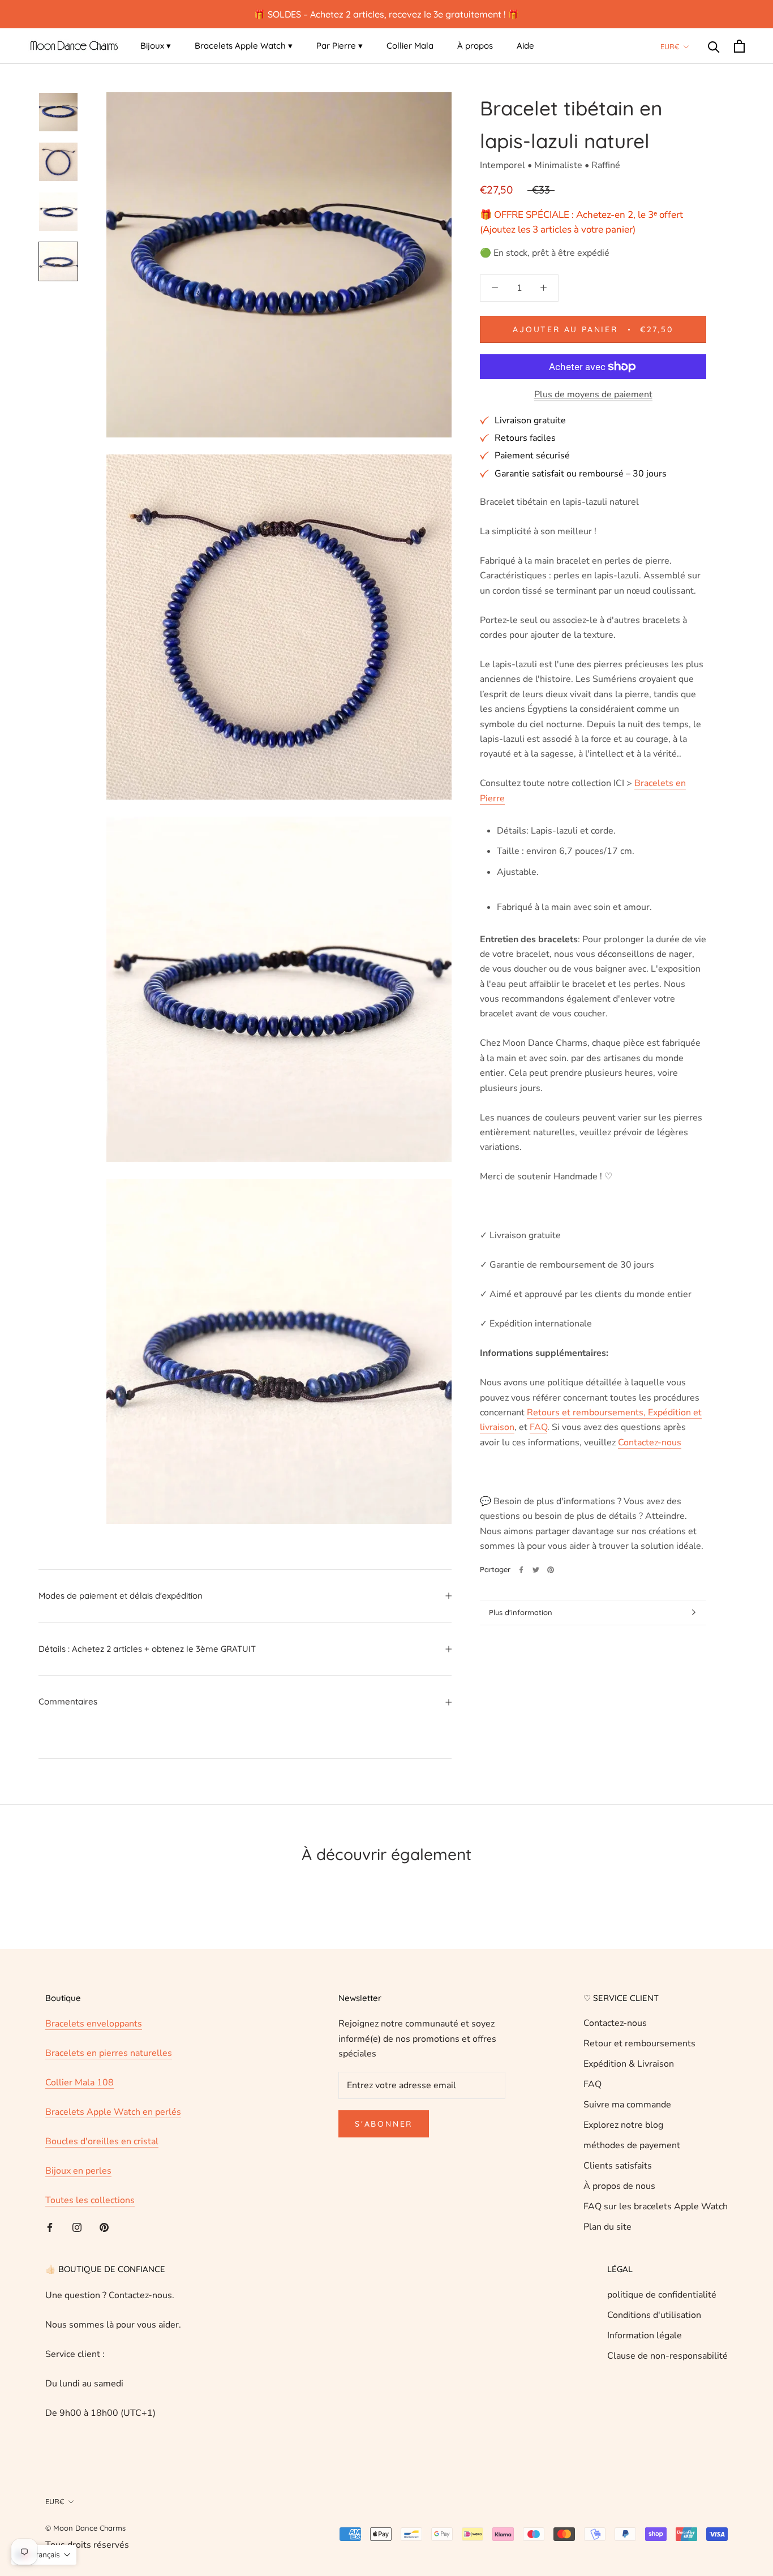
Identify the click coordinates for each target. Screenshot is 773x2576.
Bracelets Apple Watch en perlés (113, 2112)
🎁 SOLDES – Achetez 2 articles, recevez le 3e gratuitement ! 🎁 (386, 14)
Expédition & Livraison (629, 2064)
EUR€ (670, 46)
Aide (525, 46)
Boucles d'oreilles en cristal (102, 2141)
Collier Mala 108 (80, 2083)
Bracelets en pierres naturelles (109, 2053)
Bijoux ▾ (156, 46)
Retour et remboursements (639, 2043)
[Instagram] (77, 2227)
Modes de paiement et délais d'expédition (121, 1596)
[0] (739, 46)
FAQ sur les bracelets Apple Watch (656, 2206)
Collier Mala (410, 46)
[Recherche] (714, 46)
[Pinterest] (551, 1570)
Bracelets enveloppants (94, 2024)
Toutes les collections (90, 2200)
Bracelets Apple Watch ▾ (244, 46)
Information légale (645, 2335)
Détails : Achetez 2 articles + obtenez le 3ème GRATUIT (147, 1649)
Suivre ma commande (627, 2105)
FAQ (592, 2084)
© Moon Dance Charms (85, 2528)
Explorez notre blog (623, 2125)
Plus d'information (521, 1612)
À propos (475, 46)
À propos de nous (619, 2186)
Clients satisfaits (618, 2166)
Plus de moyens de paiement (593, 394)
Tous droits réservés (87, 2545)
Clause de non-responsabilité (667, 2356)
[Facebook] (521, 1570)
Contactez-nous (615, 2023)
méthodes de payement (632, 2145)
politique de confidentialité (662, 2295)
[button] (44, 2555)
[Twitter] (536, 1570)
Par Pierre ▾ (340, 46)
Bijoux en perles (78, 2171)
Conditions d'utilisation (654, 2315)
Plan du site (607, 2227)
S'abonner (384, 2124)
